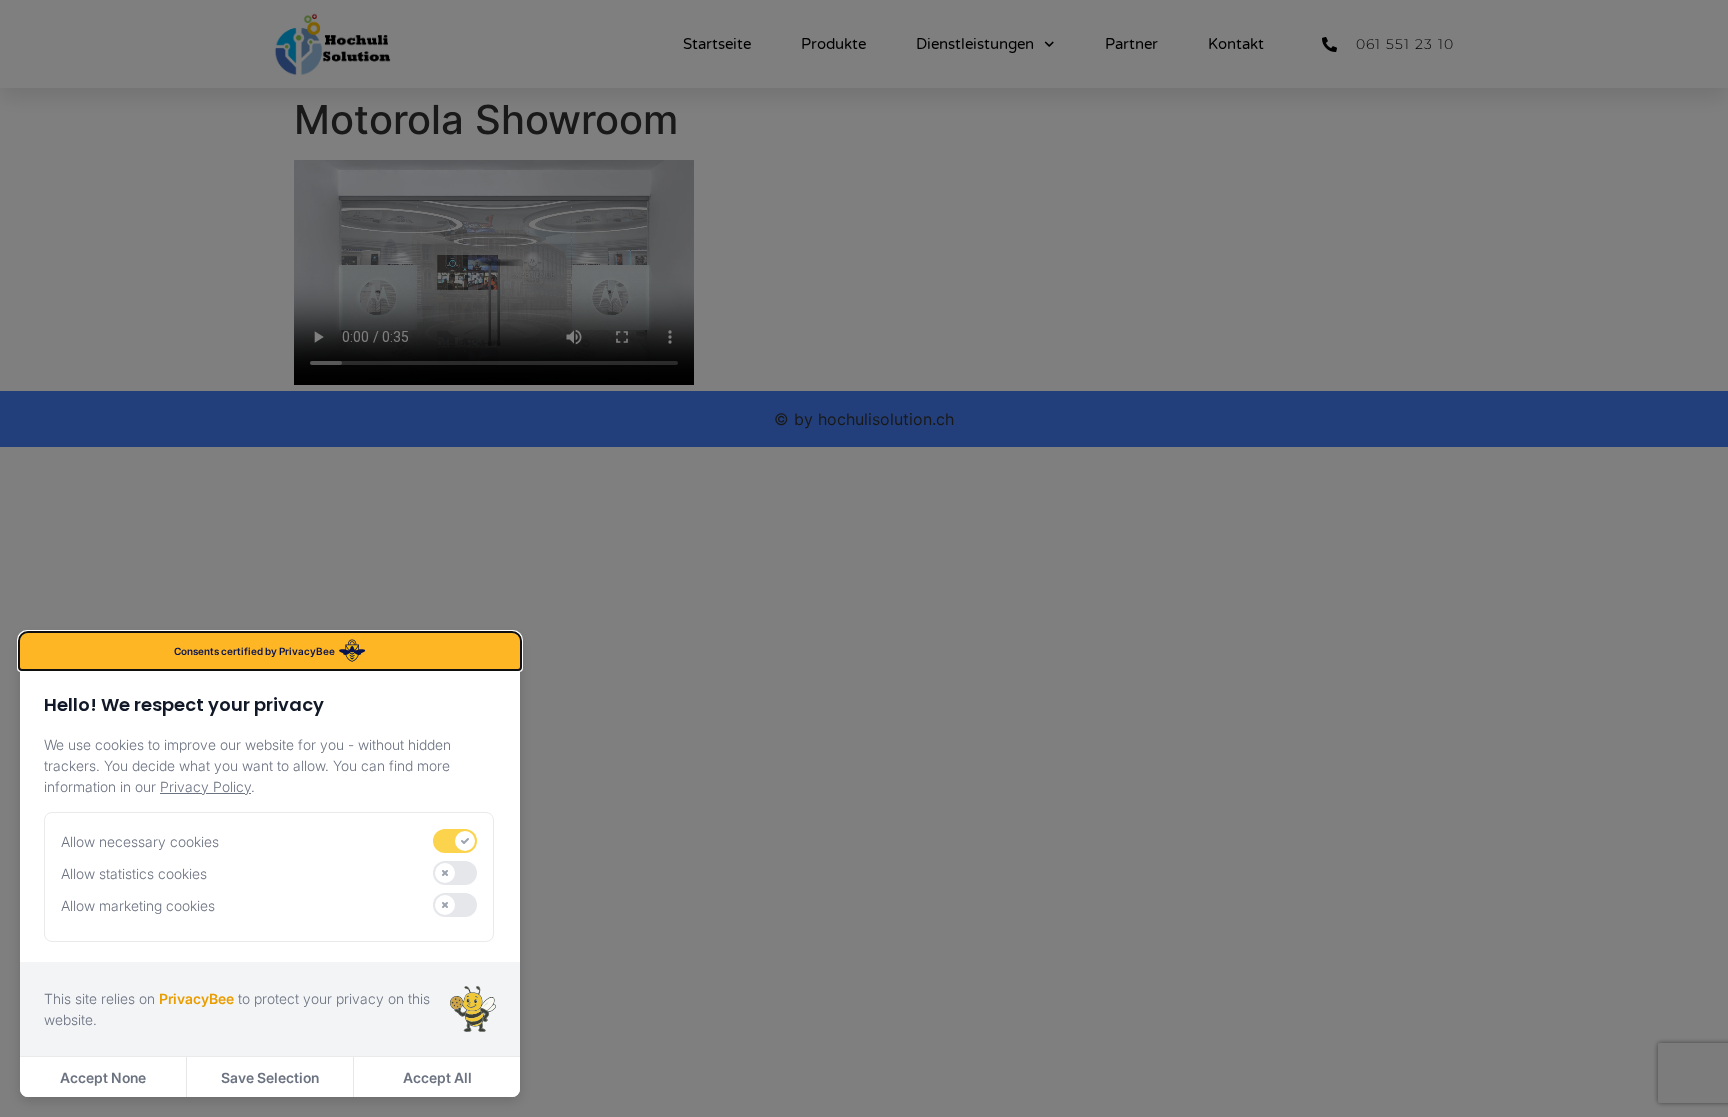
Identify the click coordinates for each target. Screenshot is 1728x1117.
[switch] (455, 841)
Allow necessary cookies (140, 841)
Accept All (437, 1077)
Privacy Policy (205, 786)
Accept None (103, 1077)
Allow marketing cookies (138, 905)
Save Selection (270, 1077)
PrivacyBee (196, 998)
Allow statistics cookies (134, 873)
